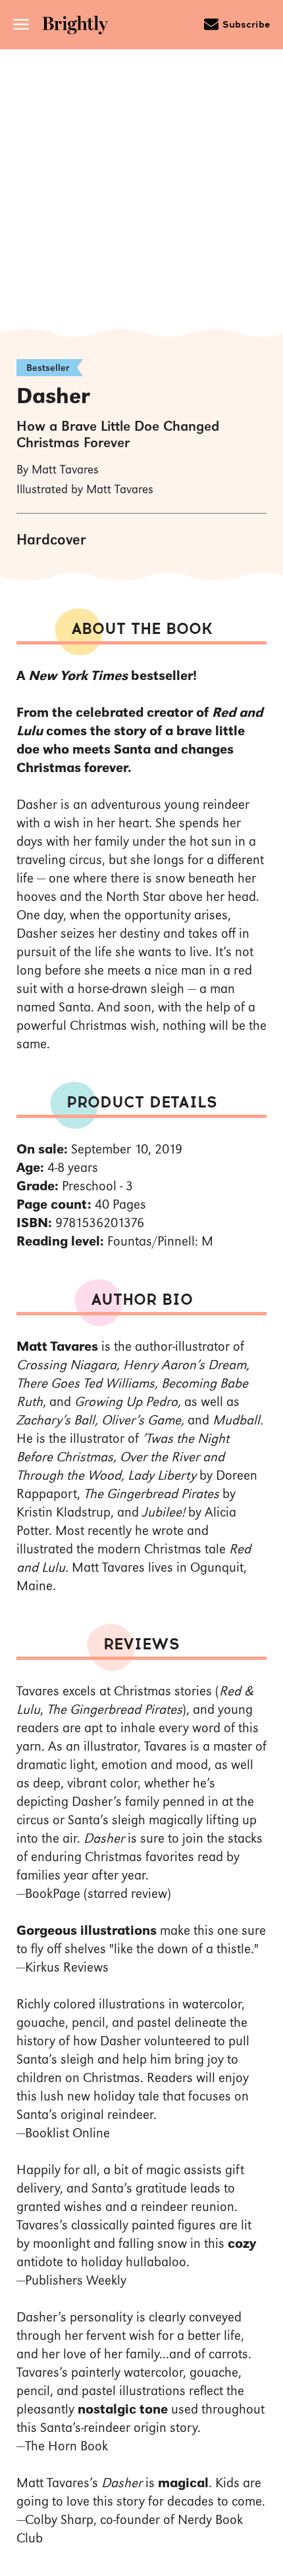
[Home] (80, 27)
